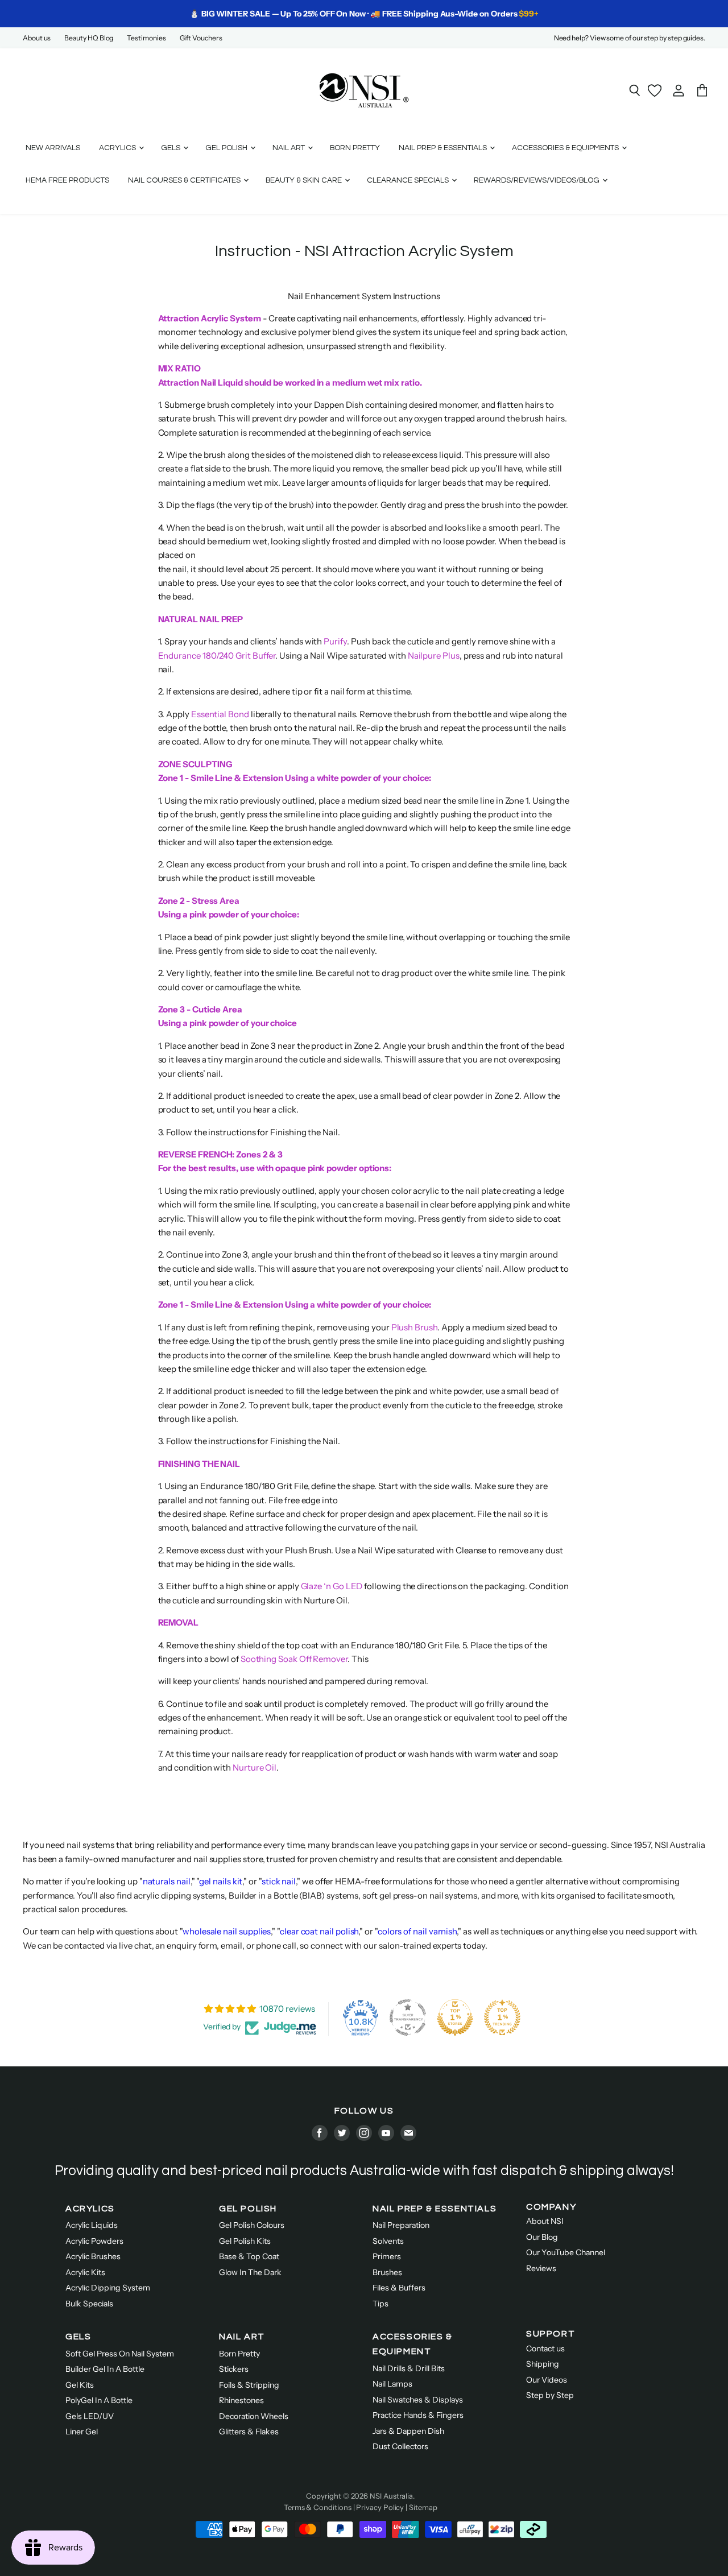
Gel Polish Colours (252, 2225)
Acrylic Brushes (93, 2256)
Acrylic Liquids (92, 2225)
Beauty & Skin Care (305, 180)
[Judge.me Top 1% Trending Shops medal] (502, 2017)
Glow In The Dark (250, 2272)
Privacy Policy (380, 2507)
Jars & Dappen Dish (408, 2431)
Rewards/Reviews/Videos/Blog (537, 180)
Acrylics (118, 148)
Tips (380, 2304)
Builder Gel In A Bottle (105, 2369)
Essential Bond (220, 714)
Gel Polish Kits (245, 2241)
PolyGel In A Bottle (99, 2400)
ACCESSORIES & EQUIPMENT (413, 2344)
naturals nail (167, 1881)
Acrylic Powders (94, 2241)
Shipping (543, 2364)
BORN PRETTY (355, 148)
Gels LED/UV (90, 2416)
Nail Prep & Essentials (444, 148)
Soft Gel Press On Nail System (120, 2354)
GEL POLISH (248, 2209)
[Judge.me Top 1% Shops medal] (455, 2017)
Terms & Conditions (318, 2507)
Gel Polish (227, 148)
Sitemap (423, 2507)
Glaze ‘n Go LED (332, 1586)
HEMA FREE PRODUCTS (67, 180)
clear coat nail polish (319, 1931)
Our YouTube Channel (566, 2252)
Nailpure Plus (434, 656)
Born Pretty (239, 2354)
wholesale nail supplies (227, 1931)
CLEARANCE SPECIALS (409, 180)
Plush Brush (414, 1327)
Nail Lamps (392, 2384)
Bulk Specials (89, 2304)
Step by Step (550, 2395)
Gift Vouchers (201, 38)
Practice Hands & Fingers (418, 2415)
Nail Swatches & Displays (418, 2400)
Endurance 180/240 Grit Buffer (217, 656)
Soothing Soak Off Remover (294, 1659)
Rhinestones (241, 2400)
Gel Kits (80, 2385)
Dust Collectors (400, 2446)
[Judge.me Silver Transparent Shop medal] (408, 2017)
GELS (78, 2337)
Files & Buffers (399, 2288)
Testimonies (146, 38)
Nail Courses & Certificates (185, 180)
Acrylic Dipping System (108, 2288)
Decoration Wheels (254, 2416)
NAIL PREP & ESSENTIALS (435, 2209)
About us (37, 38)
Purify (335, 641)
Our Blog (542, 2237)
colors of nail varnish (417, 1931)
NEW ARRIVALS (53, 148)
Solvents (388, 2241)
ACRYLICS (90, 2209)
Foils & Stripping (249, 2385)
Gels (171, 148)
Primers (387, 2256)
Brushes (387, 2272)
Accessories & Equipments (566, 148)
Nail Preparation (401, 2225)
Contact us (545, 2348)
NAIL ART (242, 2337)
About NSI (545, 2221)
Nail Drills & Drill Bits (409, 2368)
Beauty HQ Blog (89, 38)
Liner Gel (82, 2432)
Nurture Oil (255, 1767)
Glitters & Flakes (249, 2432)
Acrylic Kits (85, 2272)
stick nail (279, 1881)
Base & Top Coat (249, 2256)
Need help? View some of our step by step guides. (630, 38)
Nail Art (289, 148)
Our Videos (547, 2380)
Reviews (541, 2268)
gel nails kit (221, 1881)
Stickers (234, 2369)
